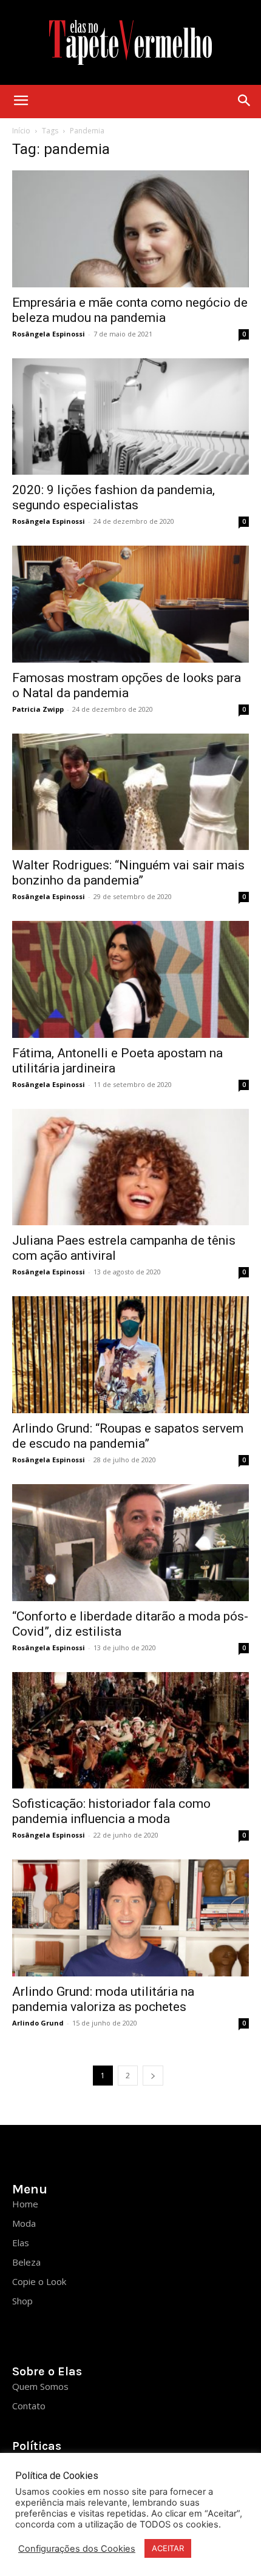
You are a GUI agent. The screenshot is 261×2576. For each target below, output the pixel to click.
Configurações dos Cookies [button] (77, 2549)
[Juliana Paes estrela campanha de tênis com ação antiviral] (130, 1167)
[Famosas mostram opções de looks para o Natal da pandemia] (130, 604)
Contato (29, 2406)
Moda (24, 2223)
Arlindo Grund (38, 2023)
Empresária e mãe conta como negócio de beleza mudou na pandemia (130, 310)
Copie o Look (39, 2281)
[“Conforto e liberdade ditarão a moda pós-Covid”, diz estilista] (130, 1543)
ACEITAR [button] (168, 2548)
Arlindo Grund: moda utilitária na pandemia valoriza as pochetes (103, 1999)
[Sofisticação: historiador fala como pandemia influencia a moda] (130, 1731)
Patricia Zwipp (38, 709)
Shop (22, 2301)
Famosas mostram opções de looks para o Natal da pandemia (127, 685)
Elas (21, 2243)
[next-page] (153, 2076)
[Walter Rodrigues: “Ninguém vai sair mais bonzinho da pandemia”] (130, 792)
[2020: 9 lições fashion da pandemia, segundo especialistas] (130, 417)
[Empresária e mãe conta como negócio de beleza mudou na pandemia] (130, 229)
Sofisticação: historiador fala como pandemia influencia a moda (111, 1811)
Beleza (26, 2262)
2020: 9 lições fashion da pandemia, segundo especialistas (114, 497)
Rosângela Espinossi (49, 334)
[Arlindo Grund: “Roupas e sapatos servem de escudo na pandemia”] (130, 1355)
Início (21, 131)
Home (25, 2204)
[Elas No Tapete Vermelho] (130, 42)
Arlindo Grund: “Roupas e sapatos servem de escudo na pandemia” (128, 1436)
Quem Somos (40, 2386)
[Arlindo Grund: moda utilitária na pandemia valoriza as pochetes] (130, 1918)
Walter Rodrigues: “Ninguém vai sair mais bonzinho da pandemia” (128, 873)
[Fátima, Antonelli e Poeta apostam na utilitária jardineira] (130, 979)
